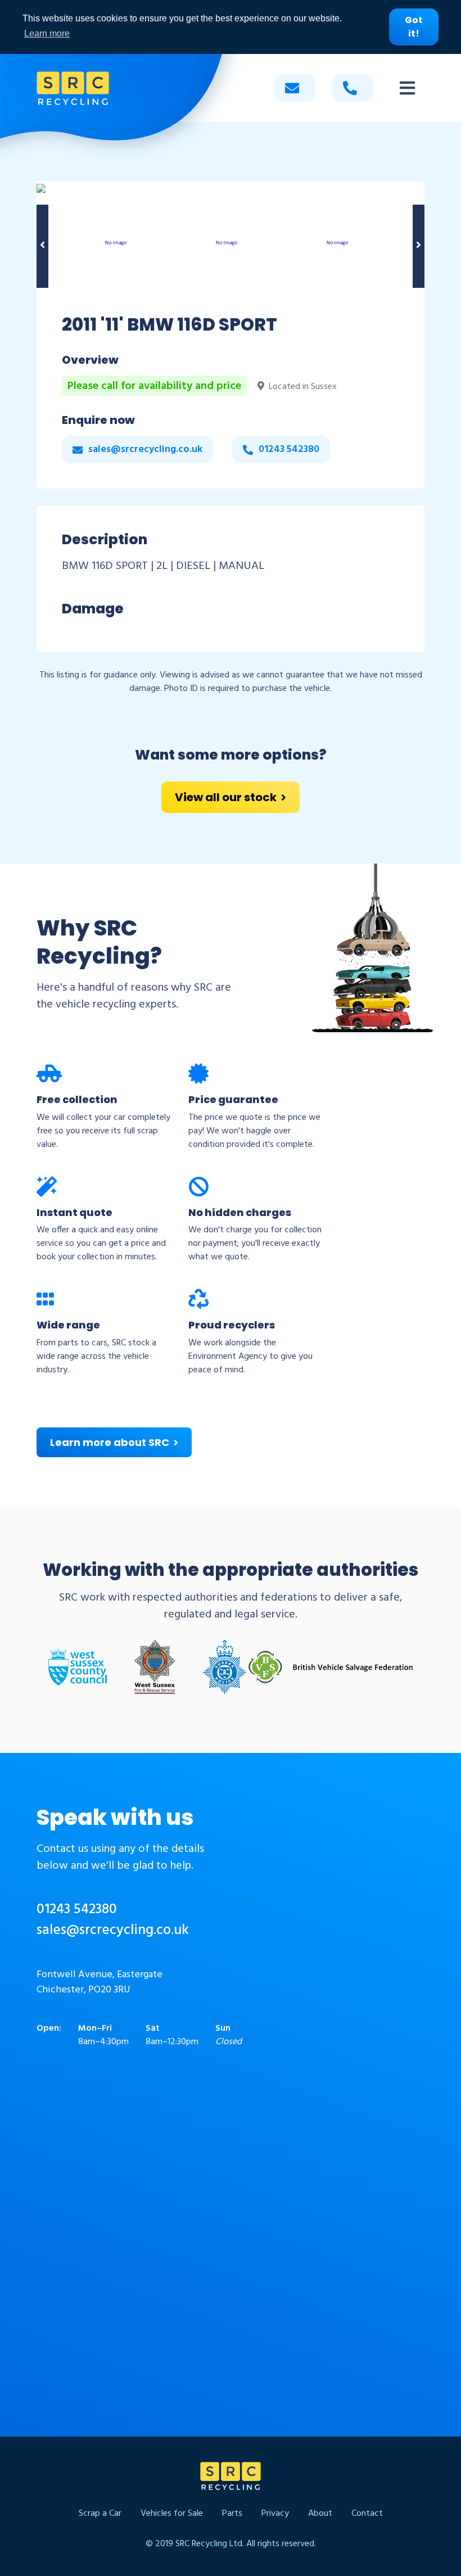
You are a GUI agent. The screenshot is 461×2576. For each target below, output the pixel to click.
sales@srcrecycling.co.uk (113, 1931)
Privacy (275, 2514)
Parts (232, 2514)
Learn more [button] (47, 33)
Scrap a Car (100, 2514)
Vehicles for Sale (172, 2514)
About (320, 2514)
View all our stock (226, 797)
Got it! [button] (414, 27)
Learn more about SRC (110, 1442)
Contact (367, 2514)
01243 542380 (77, 1910)
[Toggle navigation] (407, 88)
